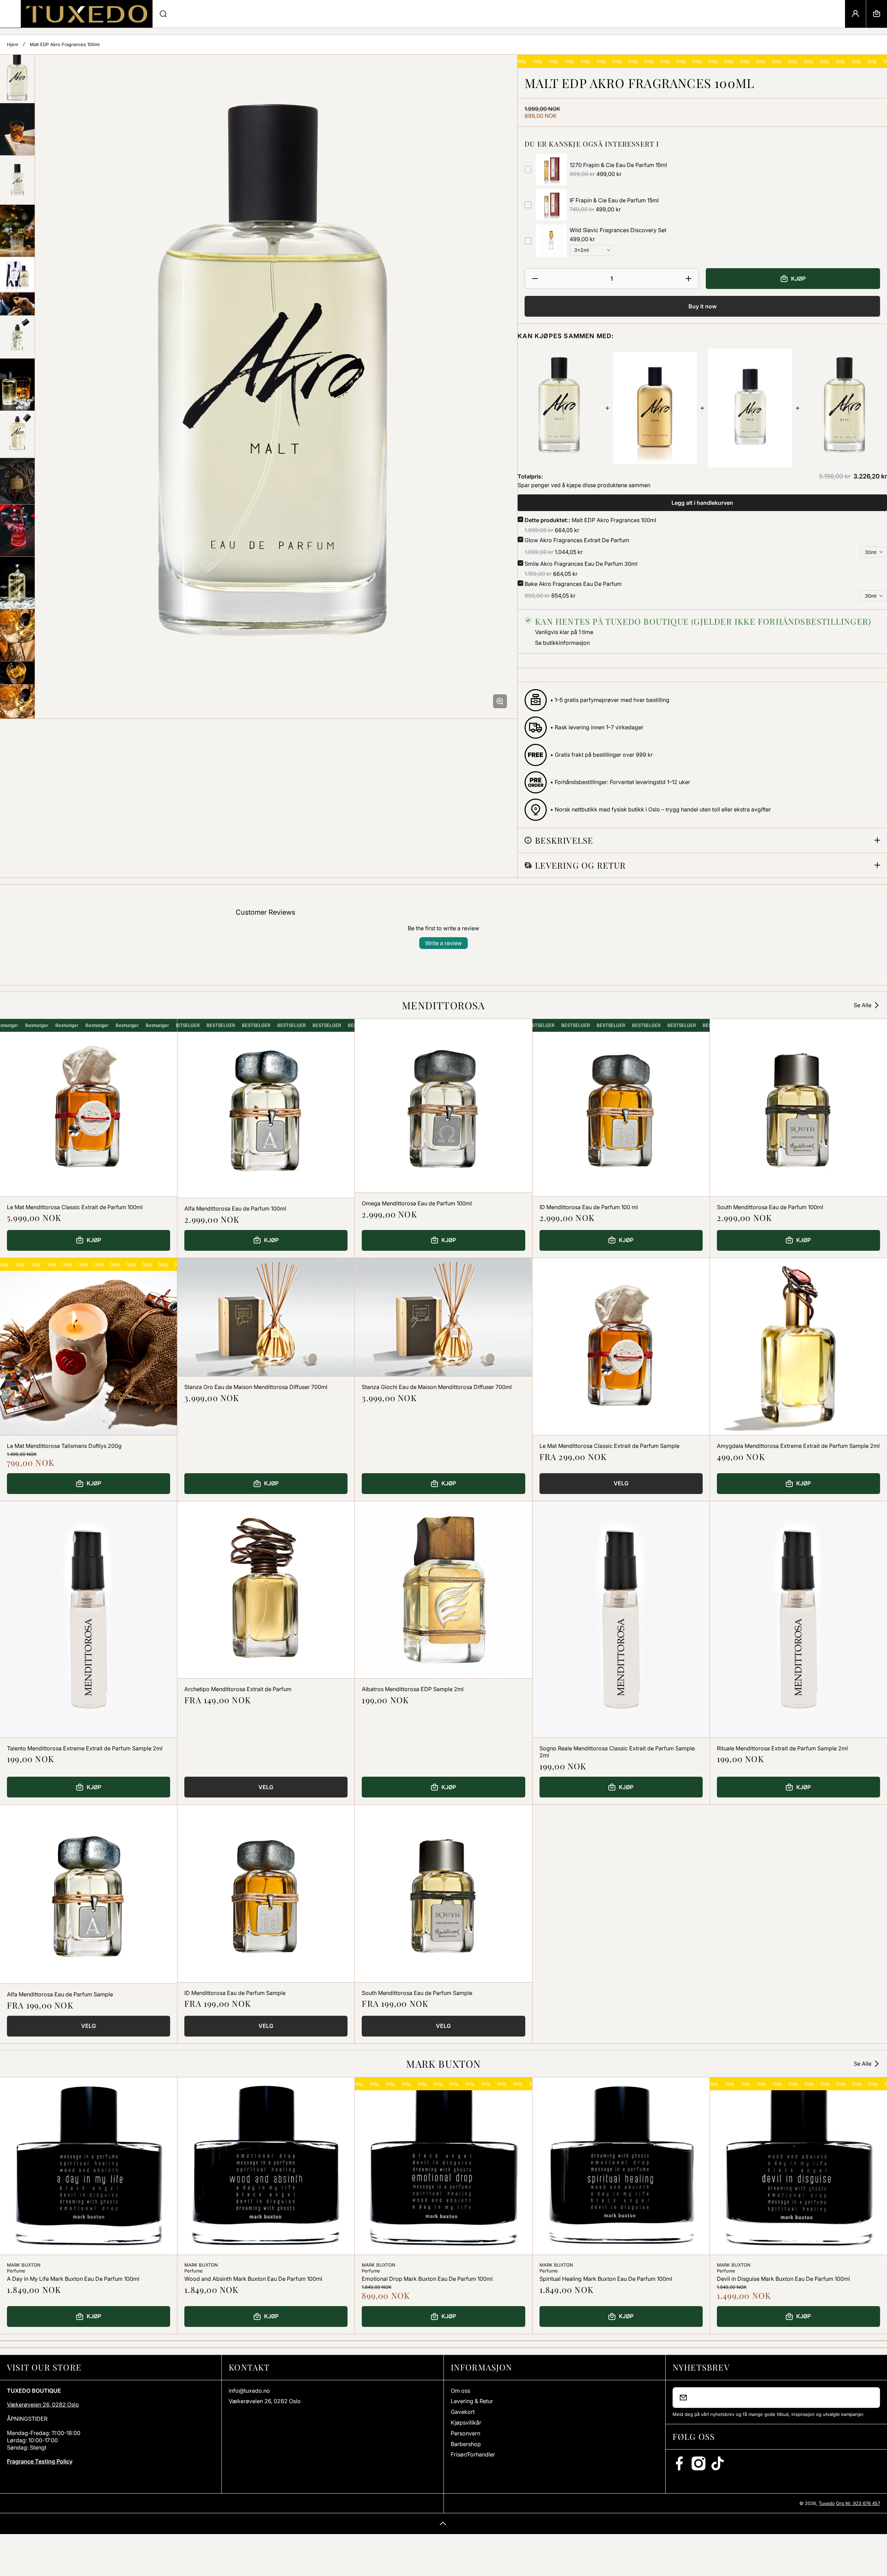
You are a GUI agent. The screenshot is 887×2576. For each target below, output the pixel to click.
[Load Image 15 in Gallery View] (17, 711)
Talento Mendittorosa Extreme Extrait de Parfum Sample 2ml (85, 1748)
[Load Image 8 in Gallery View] (17, 385)
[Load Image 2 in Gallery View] (17, 129)
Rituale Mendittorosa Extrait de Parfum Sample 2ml (782, 1748)
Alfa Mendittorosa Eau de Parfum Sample (60, 1994)
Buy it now (702, 306)
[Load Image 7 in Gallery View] (17, 337)
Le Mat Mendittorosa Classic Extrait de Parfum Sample (609, 1446)
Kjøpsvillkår (466, 2423)
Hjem (12, 44)
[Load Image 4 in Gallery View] (17, 231)
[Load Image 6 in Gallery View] (17, 304)
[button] (877, 14)
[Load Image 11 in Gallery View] (17, 530)
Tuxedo (827, 2503)
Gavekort (463, 2412)
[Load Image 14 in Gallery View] (17, 673)
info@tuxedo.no (249, 2391)
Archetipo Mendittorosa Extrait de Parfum (238, 1689)
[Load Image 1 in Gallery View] (17, 79)
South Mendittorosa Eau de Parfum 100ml (770, 1207)
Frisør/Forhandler (473, 2454)
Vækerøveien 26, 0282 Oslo (43, 2404)
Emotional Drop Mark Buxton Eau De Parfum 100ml (427, 2279)
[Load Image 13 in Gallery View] (17, 635)
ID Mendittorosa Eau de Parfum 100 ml (589, 1207)
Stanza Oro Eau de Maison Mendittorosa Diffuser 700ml (256, 1387)
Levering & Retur (472, 2401)
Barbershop (466, 2444)
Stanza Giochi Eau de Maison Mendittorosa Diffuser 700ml (437, 1387)
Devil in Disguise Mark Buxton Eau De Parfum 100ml (783, 2279)
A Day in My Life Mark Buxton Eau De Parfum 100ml (73, 2279)
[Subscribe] (870, 2398)
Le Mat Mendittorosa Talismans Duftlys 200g (64, 1446)
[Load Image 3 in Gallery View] (17, 180)
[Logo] (87, 14)
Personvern (466, 2433)
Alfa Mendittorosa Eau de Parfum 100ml (235, 1208)
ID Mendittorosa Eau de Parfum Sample (235, 1993)
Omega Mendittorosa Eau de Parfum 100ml (417, 1203)
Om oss (460, 2391)
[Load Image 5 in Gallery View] (17, 274)
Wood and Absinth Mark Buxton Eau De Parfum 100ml (253, 2279)
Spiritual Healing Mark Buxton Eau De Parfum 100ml (606, 2279)
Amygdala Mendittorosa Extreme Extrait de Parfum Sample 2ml (798, 1446)
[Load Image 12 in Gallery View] (17, 583)
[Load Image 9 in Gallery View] (17, 434)
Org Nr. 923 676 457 (858, 2503)
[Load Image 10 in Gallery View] (17, 481)
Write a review (443, 943)
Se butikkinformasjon (562, 643)
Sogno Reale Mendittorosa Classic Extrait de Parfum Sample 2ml (617, 1752)
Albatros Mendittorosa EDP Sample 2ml (413, 1689)
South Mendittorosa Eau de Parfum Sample (417, 1993)
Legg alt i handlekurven (702, 503)
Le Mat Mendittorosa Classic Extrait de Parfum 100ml (75, 1207)
